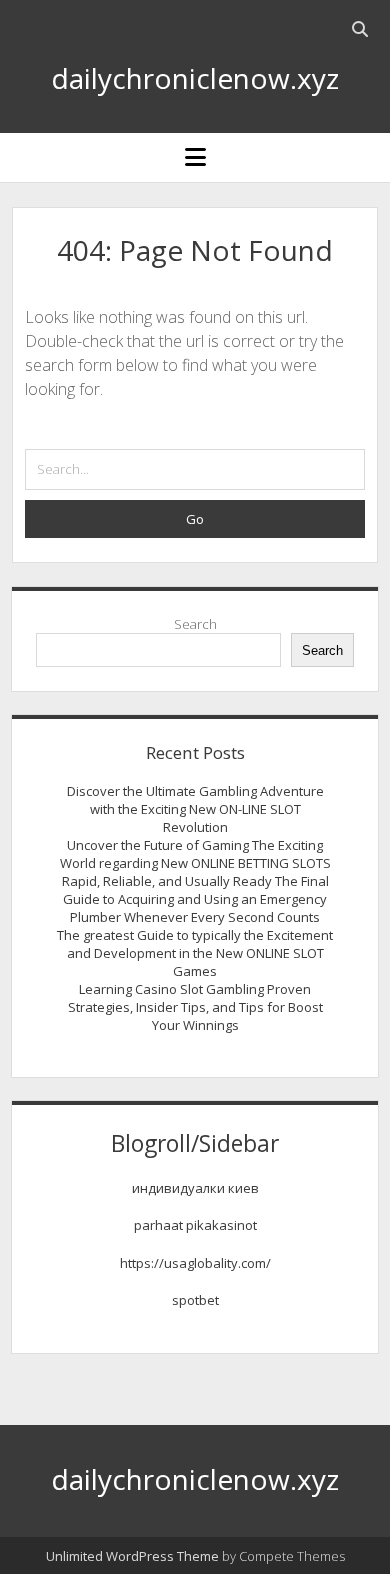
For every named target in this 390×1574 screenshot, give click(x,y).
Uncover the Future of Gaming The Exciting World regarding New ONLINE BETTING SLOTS (195, 854)
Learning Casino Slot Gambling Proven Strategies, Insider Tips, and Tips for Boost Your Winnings (195, 1007)
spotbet (195, 1300)
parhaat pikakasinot (195, 1225)
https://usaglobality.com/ (195, 1263)
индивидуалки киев (195, 1188)
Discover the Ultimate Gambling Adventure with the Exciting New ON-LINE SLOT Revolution (195, 809)
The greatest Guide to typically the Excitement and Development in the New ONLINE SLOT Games (195, 953)
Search (195, 624)
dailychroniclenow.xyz (195, 78)
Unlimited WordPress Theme (132, 1556)
